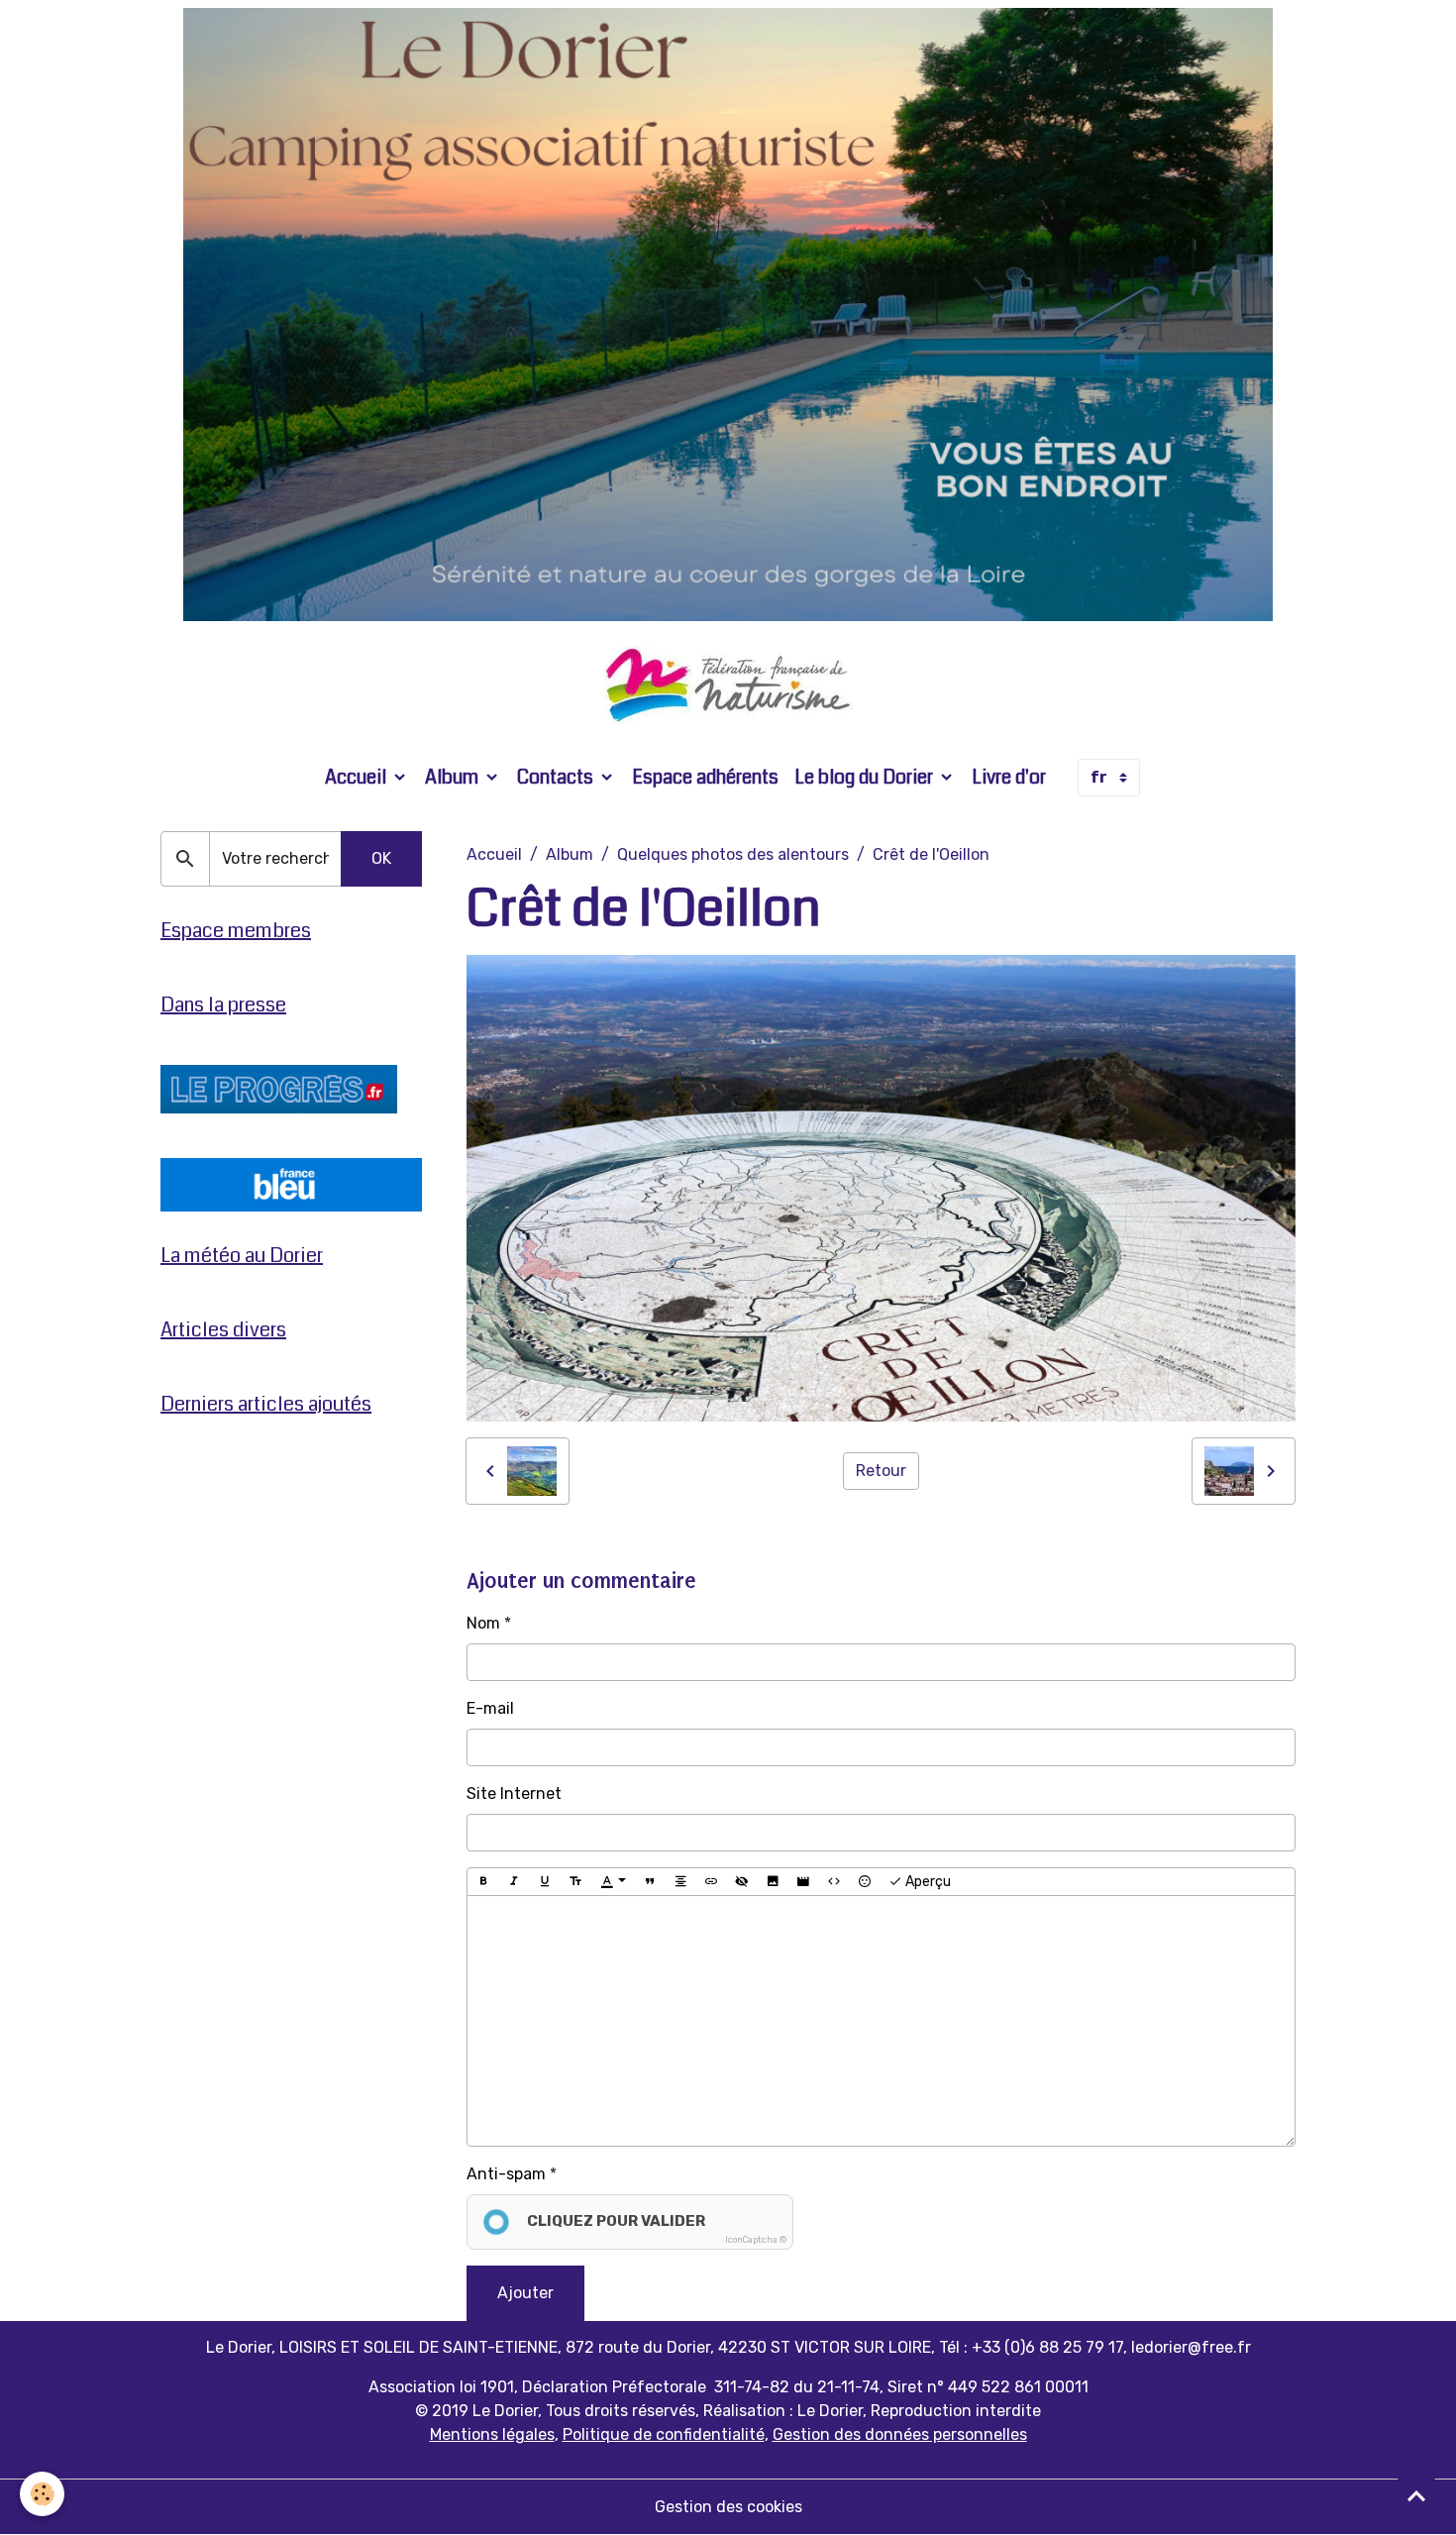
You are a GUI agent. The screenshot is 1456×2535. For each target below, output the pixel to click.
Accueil (358, 777)
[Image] (773, 1882)
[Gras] (483, 1882)
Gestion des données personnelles (900, 2434)
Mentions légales (492, 2434)
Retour (881, 1471)
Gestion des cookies (728, 2507)
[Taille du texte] (575, 1882)
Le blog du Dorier (866, 777)
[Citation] (650, 1882)
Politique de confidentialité (664, 2434)
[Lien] (711, 1882)
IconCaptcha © (756, 2240)
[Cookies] (42, 2494)
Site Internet (514, 1794)
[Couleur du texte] (613, 1882)
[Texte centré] (680, 1882)
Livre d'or (1009, 777)
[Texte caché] (742, 1882)
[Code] (834, 1882)
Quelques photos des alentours (733, 854)
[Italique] (514, 1882)
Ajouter (525, 2293)
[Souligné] (545, 1882)
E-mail (490, 1708)
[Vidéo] (803, 1882)
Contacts (557, 777)
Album (454, 777)
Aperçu (927, 1882)
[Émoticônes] (865, 1882)
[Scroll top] (1416, 2495)
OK (381, 858)
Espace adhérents (705, 777)
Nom (483, 1623)
